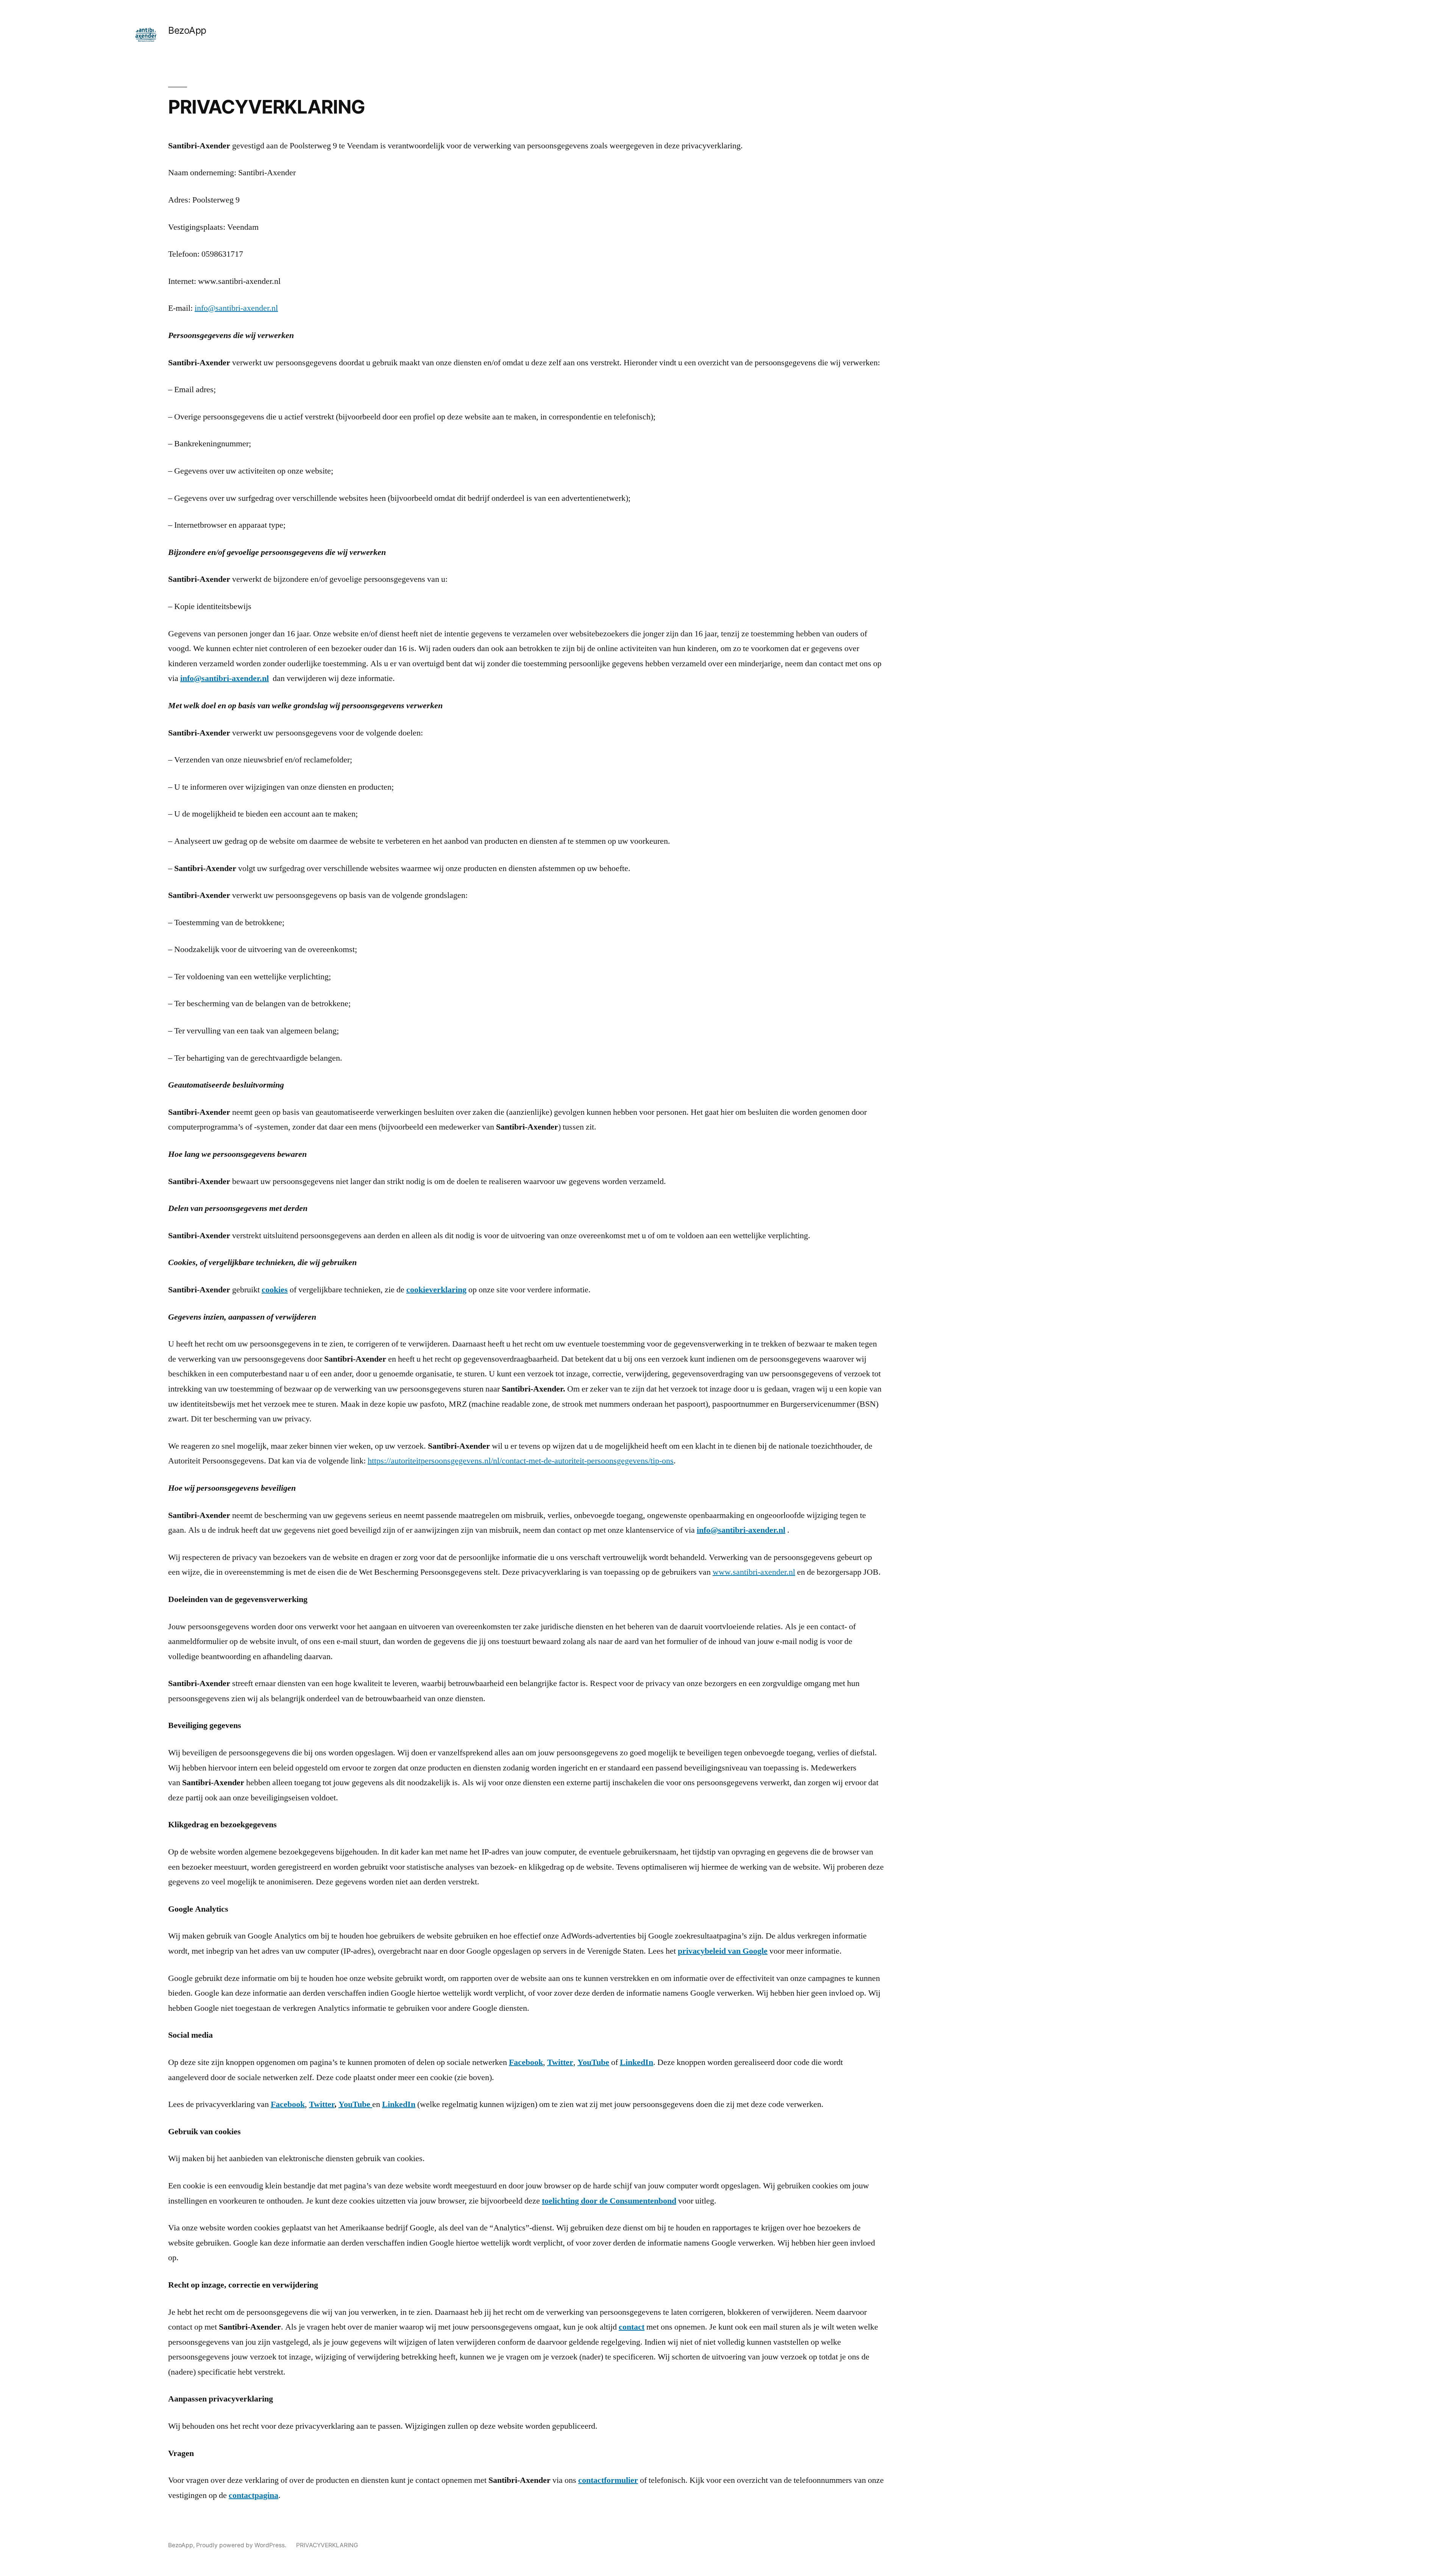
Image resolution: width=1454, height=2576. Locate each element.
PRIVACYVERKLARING (327, 2545)
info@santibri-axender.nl (236, 308)
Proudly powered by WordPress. (242, 2545)
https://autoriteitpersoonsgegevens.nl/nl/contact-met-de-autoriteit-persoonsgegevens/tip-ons (521, 1461)
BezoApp (187, 30)
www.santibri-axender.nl (754, 1572)
